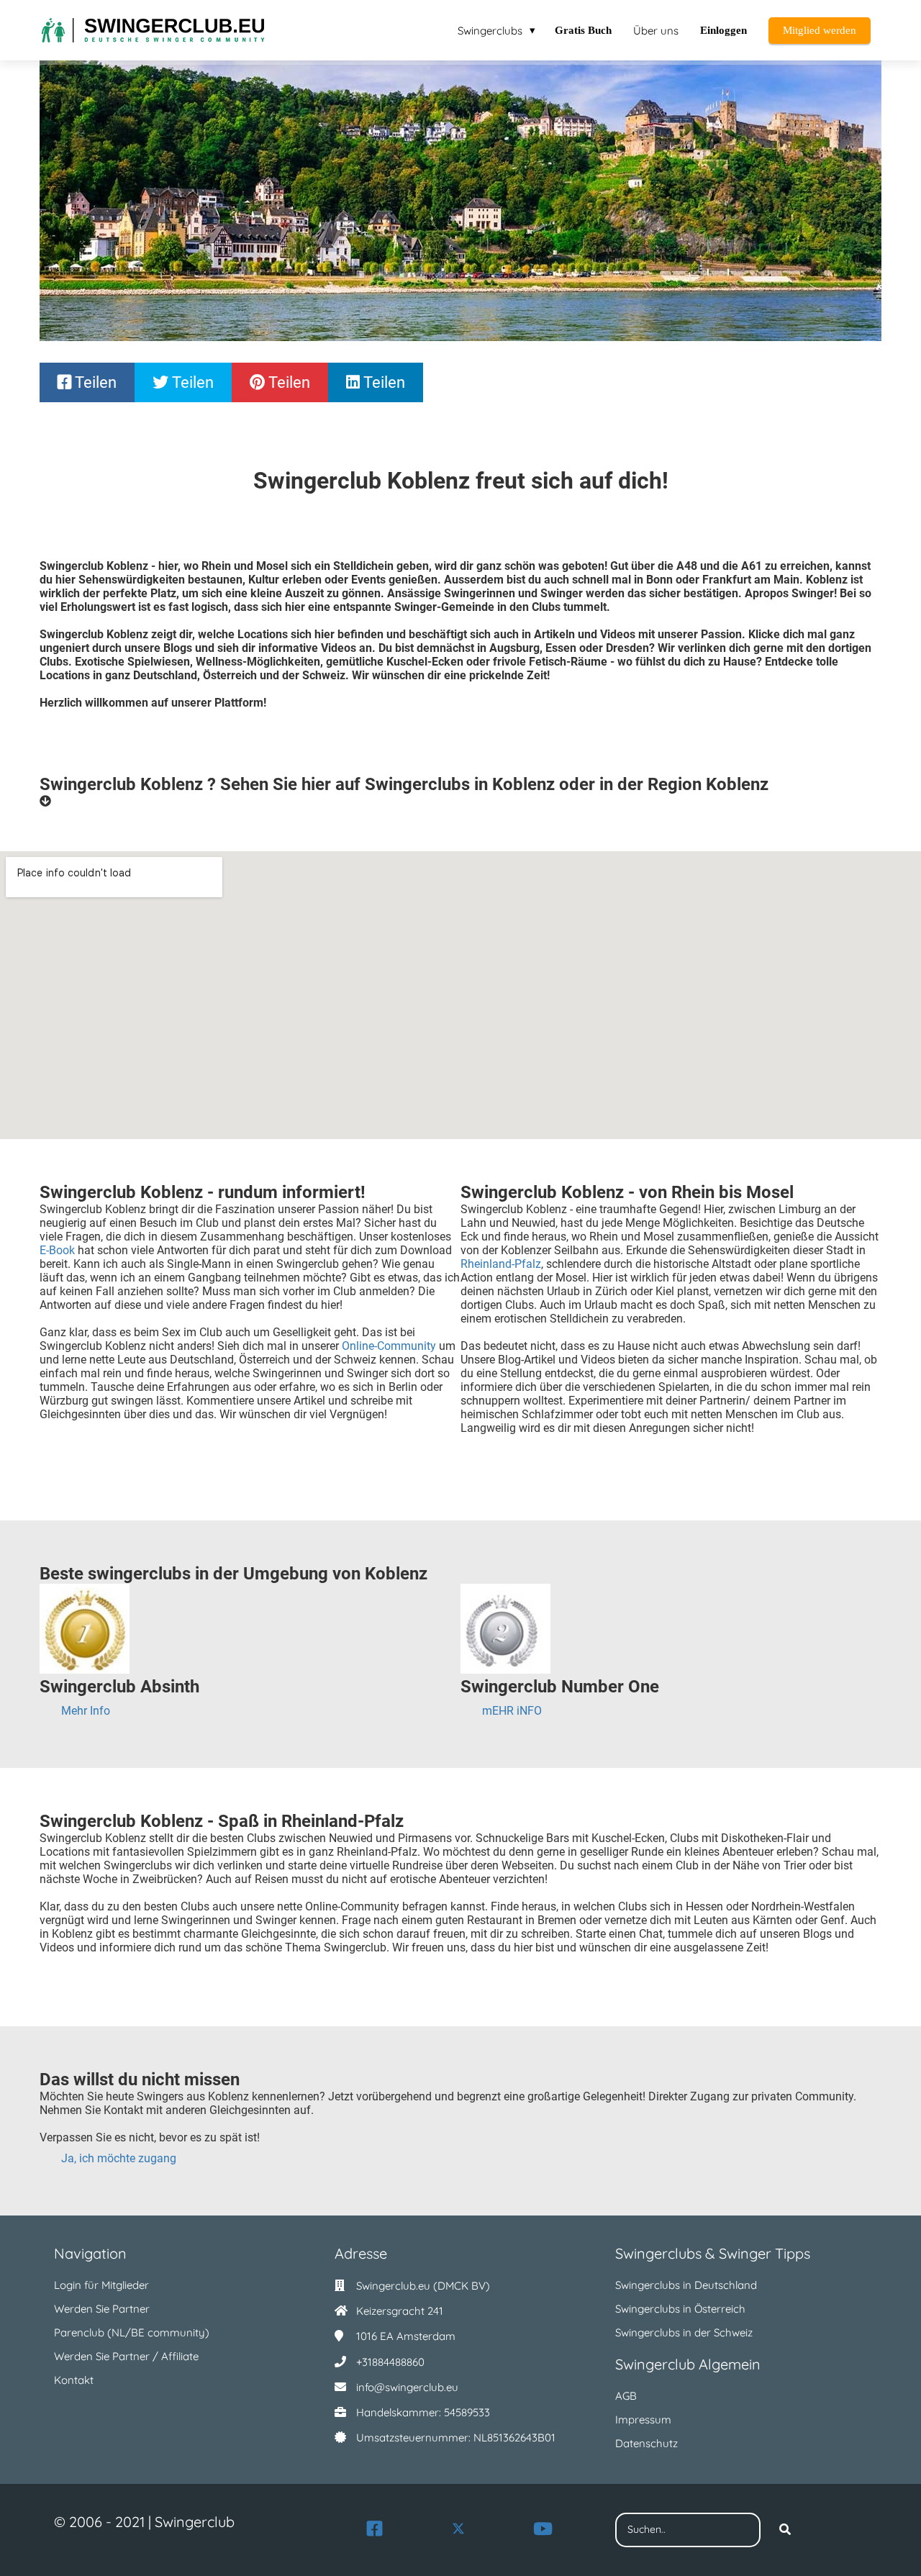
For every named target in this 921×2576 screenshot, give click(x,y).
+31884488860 (390, 2362)
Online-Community (389, 1346)
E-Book (57, 1250)
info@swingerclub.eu (407, 2387)
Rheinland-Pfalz (501, 1264)
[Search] (785, 2530)
